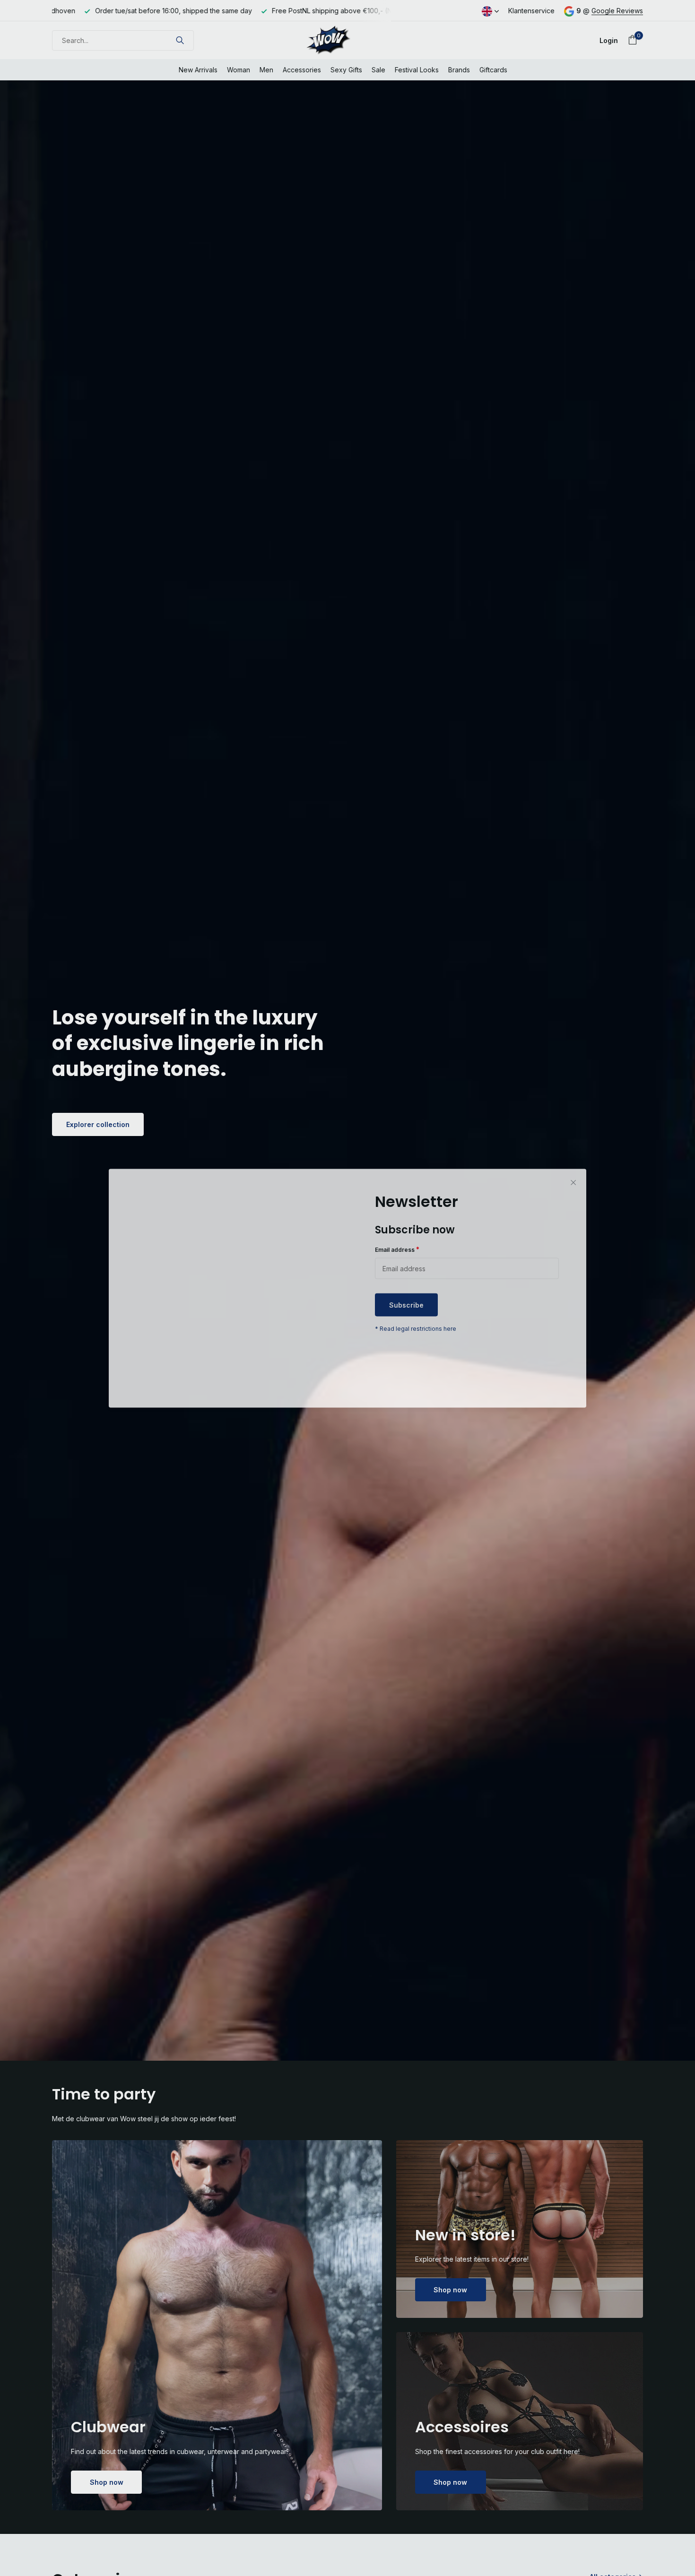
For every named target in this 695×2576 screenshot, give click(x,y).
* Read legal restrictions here (416, 1329)
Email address (397, 1249)
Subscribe (406, 1305)
